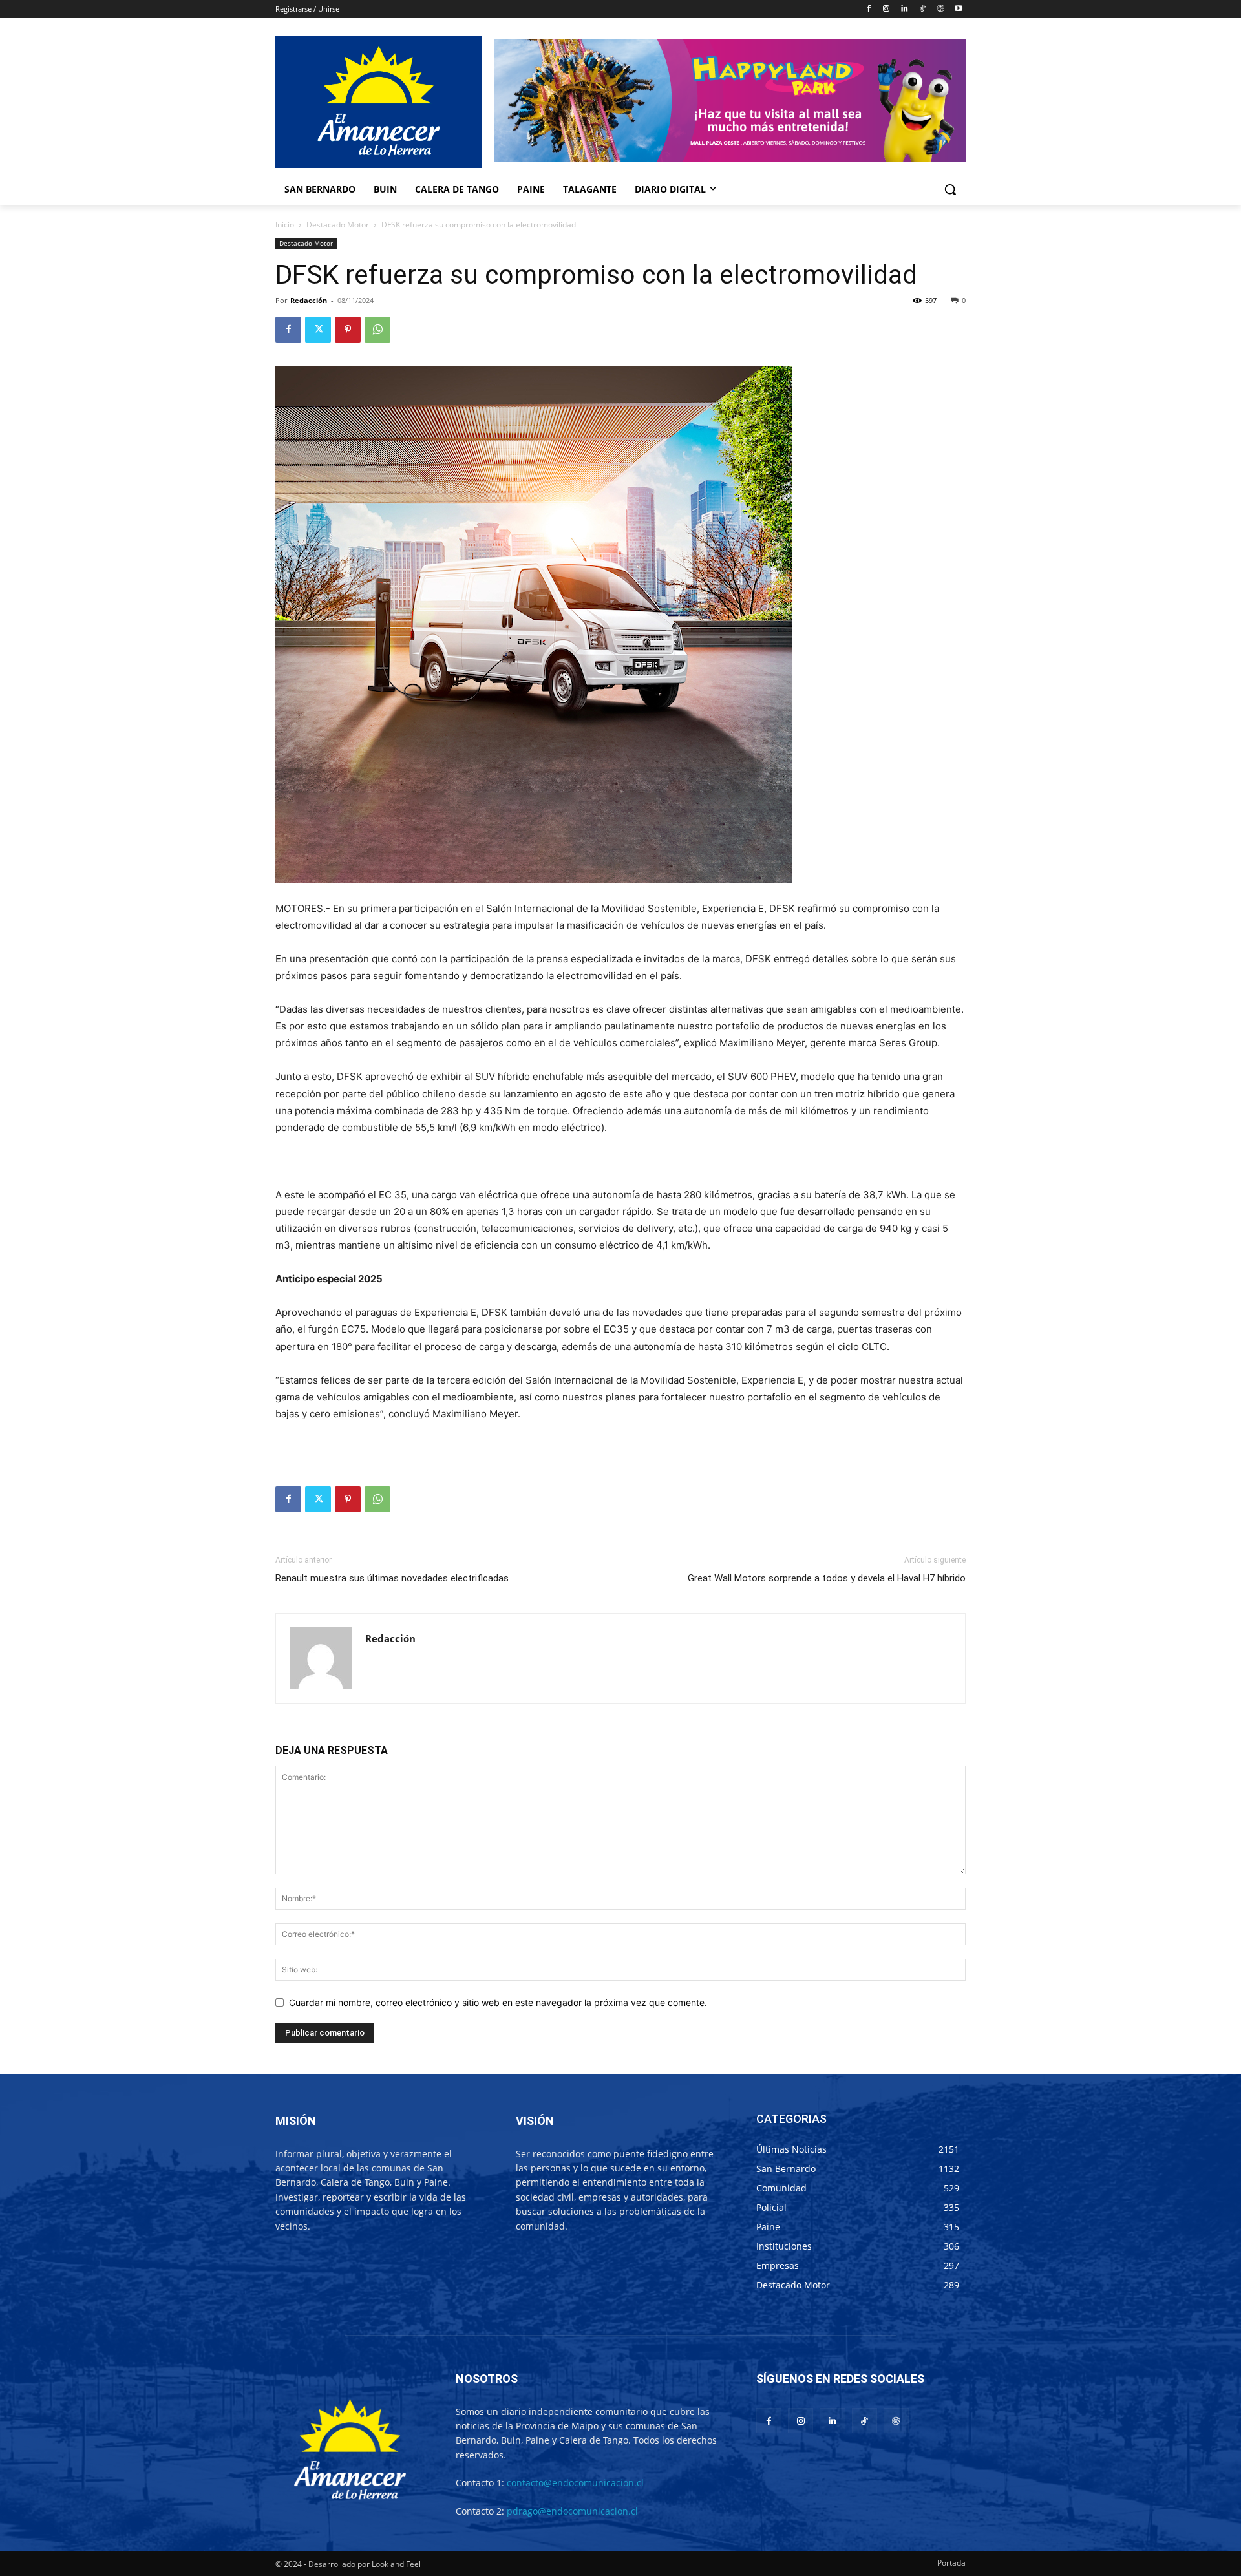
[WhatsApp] (377, 330)
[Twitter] (318, 330)
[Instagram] (886, 9)
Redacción (309, 300)
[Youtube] (958, 9)
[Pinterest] (348, 330)
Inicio (285, 225)
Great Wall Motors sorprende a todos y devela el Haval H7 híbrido (827, 1578)
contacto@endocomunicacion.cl (575, 2483)
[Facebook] (868, 9)
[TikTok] (923, 9)
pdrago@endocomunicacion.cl (572, 2511)
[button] (950, 189)
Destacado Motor (338, 225)
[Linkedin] (905, 9)
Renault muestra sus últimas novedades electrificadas (392, 1578)
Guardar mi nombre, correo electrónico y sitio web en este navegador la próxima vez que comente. (498, 2002)
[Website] (940, 9)
